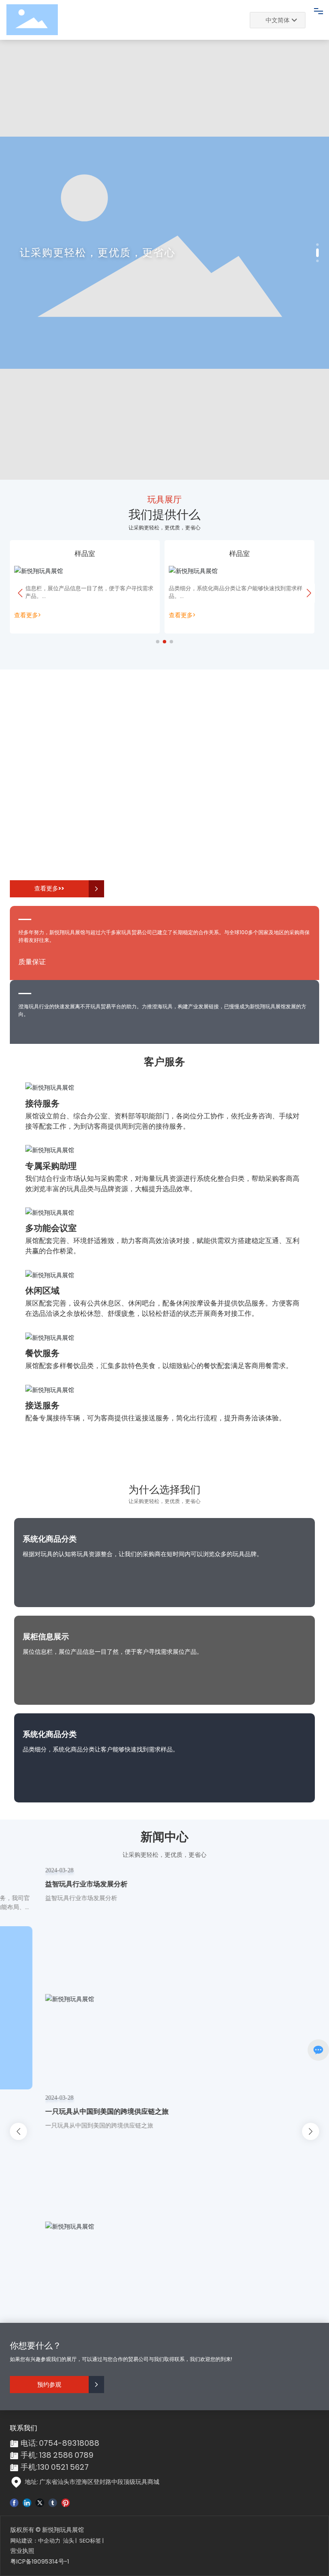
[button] (317, 245)
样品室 (79, 554)
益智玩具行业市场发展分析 (57, 1884)
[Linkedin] (27, 2502)
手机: (29, 2467)
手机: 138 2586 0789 (57, 2455)
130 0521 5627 (63, 2467)
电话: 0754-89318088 (60, 2443)
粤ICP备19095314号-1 (40, 2561)
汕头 (69, 2541)
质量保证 (32, 962)
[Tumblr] (53, 2502)
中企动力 (49, 2541)
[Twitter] (40, 2502)
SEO (85, 2541)
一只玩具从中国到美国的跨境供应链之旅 (78, 2111)
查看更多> (21, 615)
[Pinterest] (66, 2502)
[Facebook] (14, 2502)
